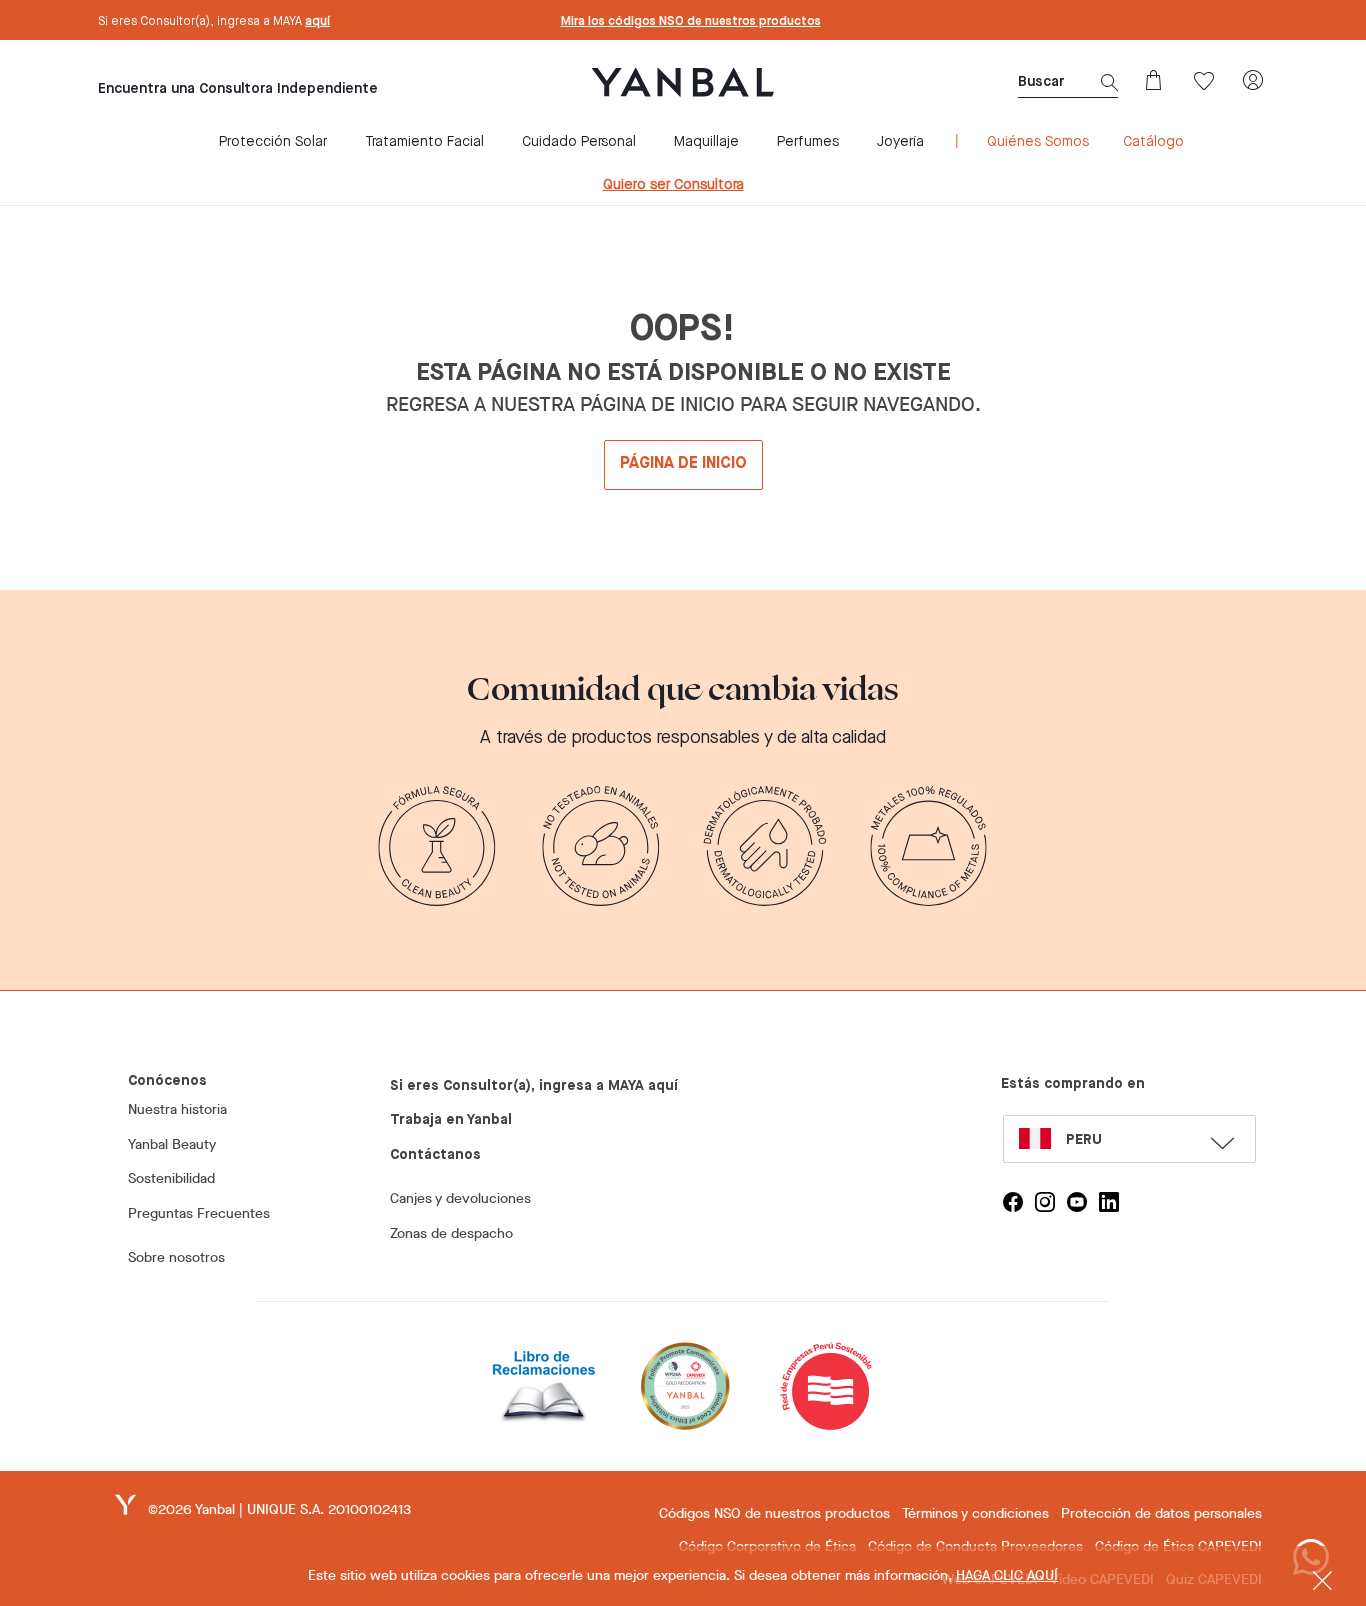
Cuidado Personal (579, 142)
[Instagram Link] (1045, 1202)
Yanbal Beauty (172, 1144)
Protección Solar (273, 142)
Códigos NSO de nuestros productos (774, 1513)
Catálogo (1153, 142)
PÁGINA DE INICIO (683, 464)
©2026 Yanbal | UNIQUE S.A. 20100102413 (279, 1509)
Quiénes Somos (1038, 142)
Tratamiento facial (424, 142)
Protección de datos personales (1161, 1513)
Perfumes (808, 142)
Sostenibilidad (171, 1178)
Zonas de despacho (451, 1233)
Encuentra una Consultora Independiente (238, 89)
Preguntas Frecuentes (199, 1213)
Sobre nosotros (176, 1257)
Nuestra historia (177, 1109)
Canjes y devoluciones (460, 1198)
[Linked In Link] (1109, 1202)
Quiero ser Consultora (673, 185)
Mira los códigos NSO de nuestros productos (691, 22)
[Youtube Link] (1077, 1202)
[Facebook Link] (1013, 1202)
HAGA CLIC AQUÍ (1007, 1575)
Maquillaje (706, 142)
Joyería (900, 142)
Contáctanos (435, 1155)
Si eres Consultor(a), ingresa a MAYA (214, 22)
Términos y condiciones (975, 1513)
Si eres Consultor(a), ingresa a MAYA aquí (534, 1086)
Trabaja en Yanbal (451, 1120)
